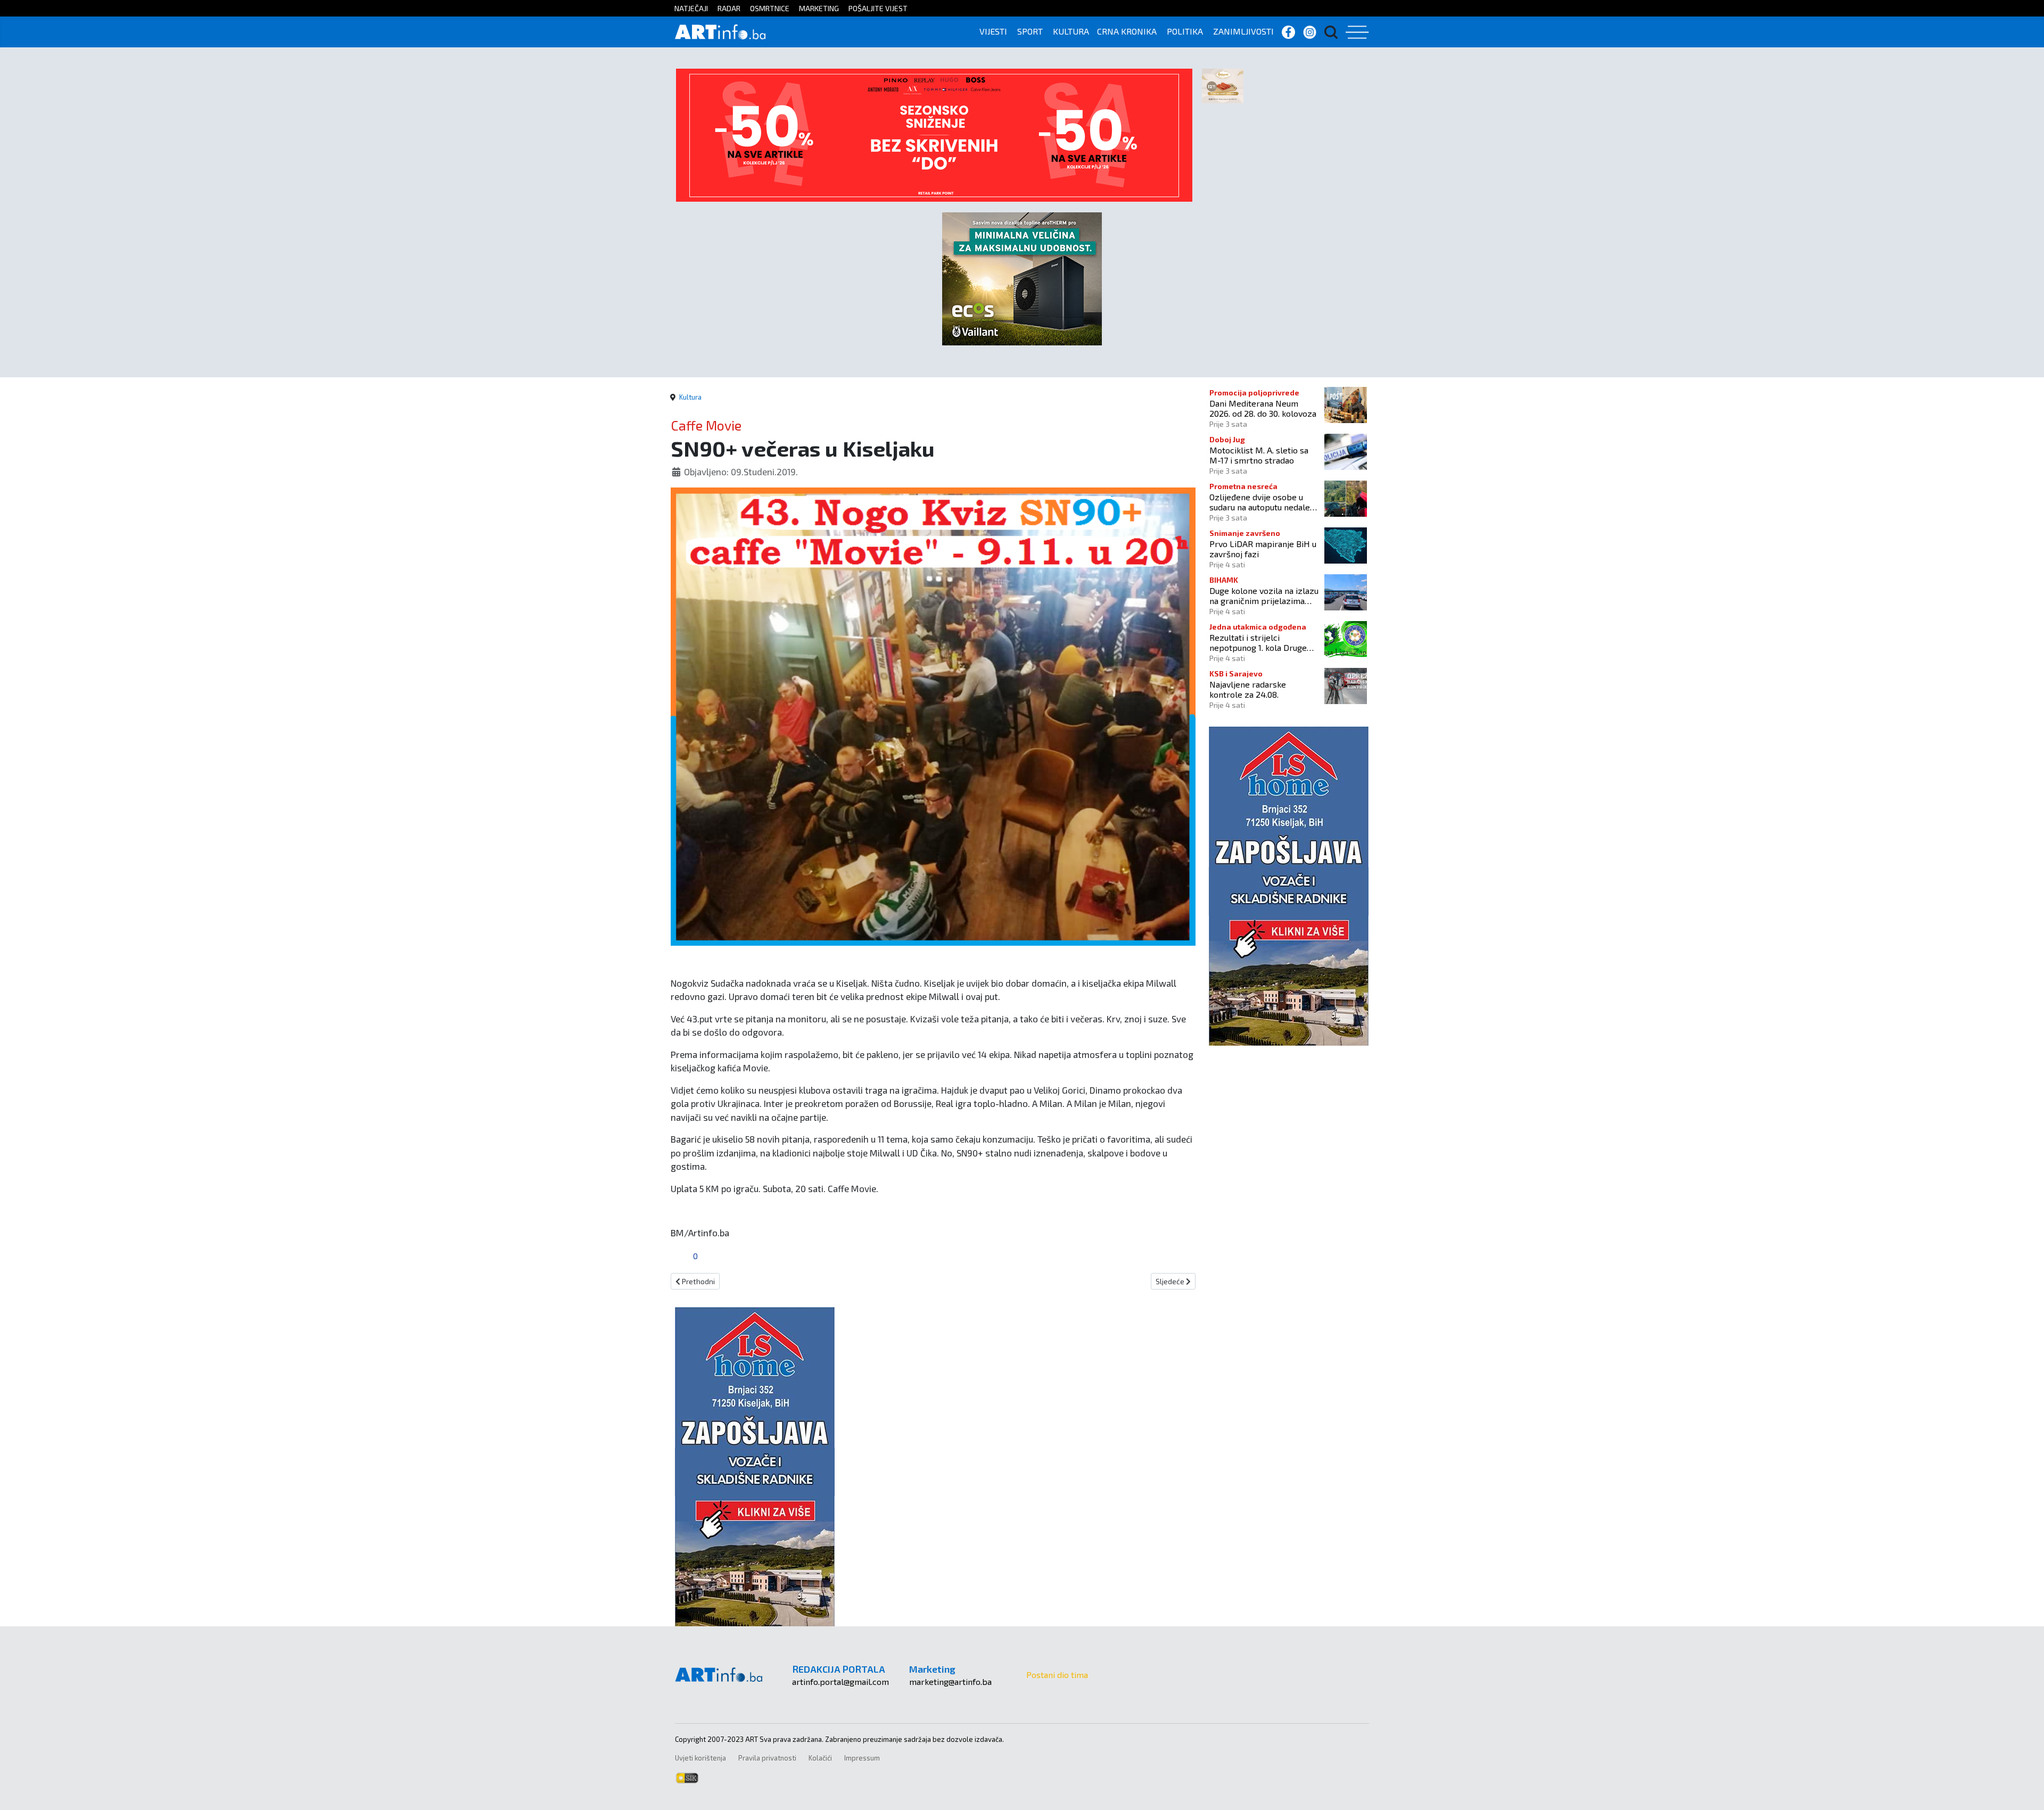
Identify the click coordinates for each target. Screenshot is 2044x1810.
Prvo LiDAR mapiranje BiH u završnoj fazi (1263, 549)
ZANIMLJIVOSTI (1243, 31)
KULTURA (1071, 31)
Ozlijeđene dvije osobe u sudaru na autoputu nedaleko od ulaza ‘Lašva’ (1264, 502)
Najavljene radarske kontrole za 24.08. (1248, 689)
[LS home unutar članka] (755, 1465)
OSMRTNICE (770, 8)
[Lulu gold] (934, 134)
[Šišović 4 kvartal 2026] (1223, 85)
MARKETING (819, 8)
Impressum (862, 1758)
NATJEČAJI (691, 8)
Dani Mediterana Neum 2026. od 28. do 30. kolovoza (1263, 408)
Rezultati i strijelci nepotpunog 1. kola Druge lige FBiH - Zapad (1258, 642)
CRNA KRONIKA (1127, 31)
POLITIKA (1185, 31)
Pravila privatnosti (767, 1758)
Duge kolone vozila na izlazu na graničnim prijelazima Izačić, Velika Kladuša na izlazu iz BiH (1264, 596)
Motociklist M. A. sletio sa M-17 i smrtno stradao (1259, 455)
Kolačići (820, 1758)
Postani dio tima (1057, 1675)
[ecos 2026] (1022, 278)
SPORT (1030, 31)
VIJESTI (993, 31)
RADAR (729, 8)
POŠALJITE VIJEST (878, 8)
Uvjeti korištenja (700, 1758)
